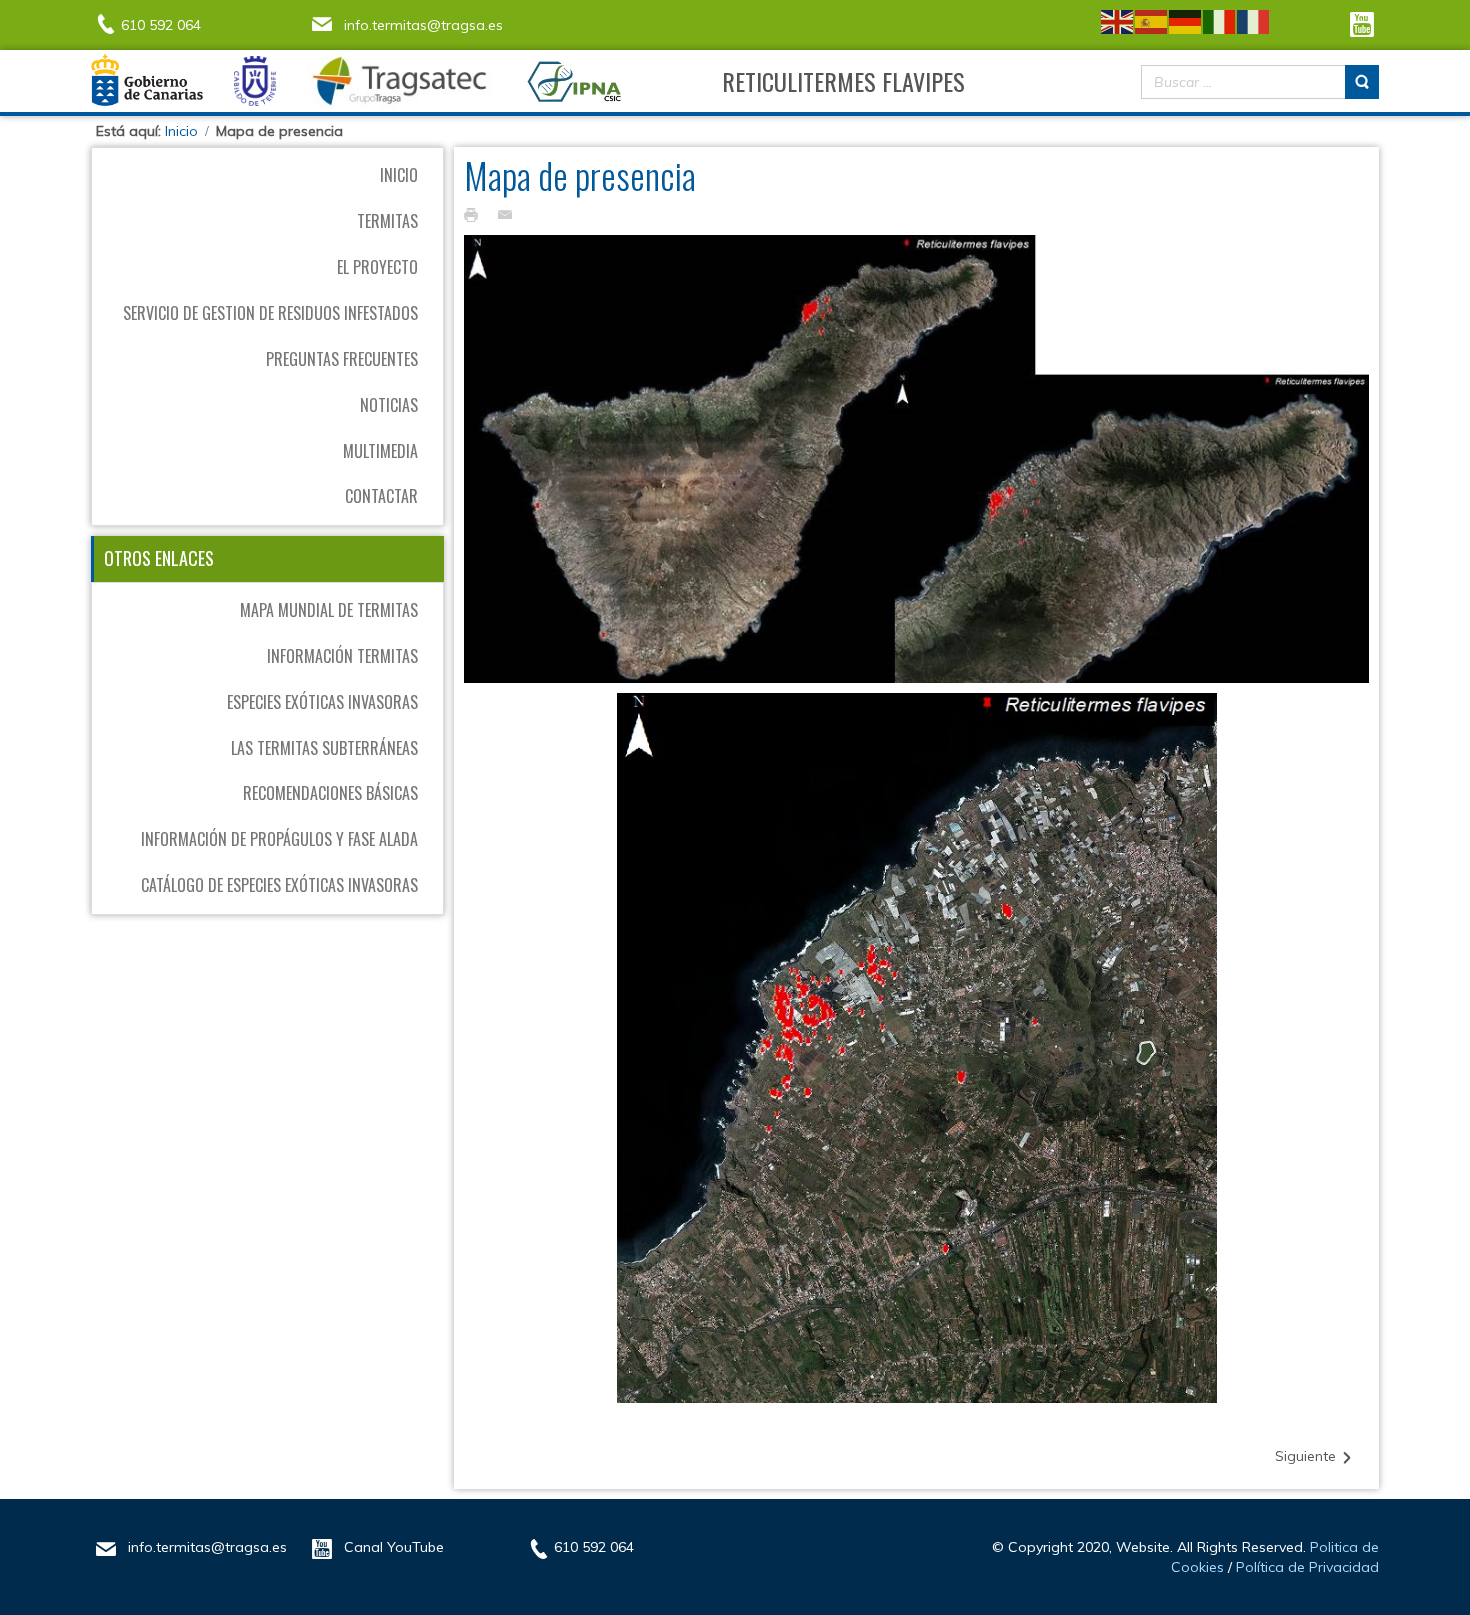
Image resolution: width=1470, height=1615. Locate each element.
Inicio (181, 131)
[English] (1118, 21)
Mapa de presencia (580, 174)
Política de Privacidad (1307, 1567)
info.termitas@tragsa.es (423, 25)
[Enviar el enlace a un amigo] (510, 213)
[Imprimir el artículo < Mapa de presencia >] (476, 213)
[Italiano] (1220, 21)
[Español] (1152, 21)
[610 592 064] (106, 21)
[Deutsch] (1186, 21)
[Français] (1254, 21)
